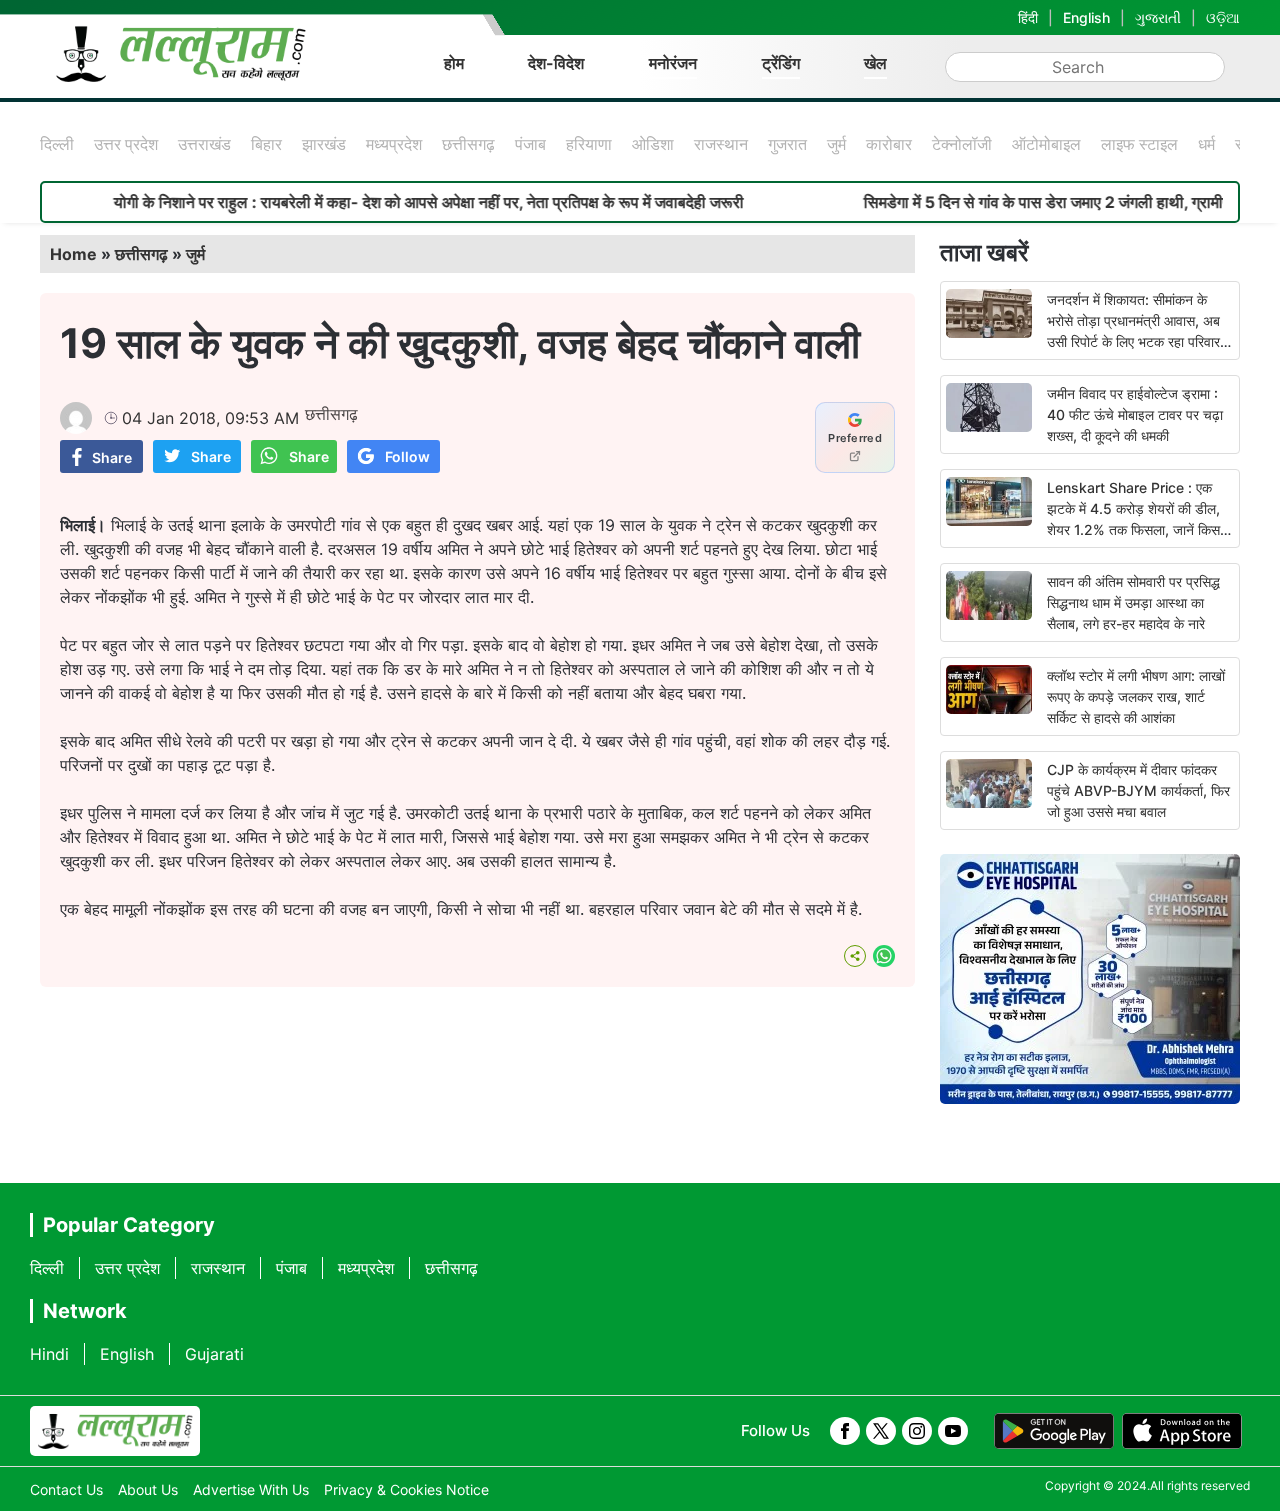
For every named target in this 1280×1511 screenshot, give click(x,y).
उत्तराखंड (204, 144)
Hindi (49, 1354)
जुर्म (836, 144)
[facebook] (845, 1431)
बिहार (266, 144)
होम (454, 63)
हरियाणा (589, 144)
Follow (407, 456)
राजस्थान (721, 144)
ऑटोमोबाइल (1046, 144)
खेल (875, 63)
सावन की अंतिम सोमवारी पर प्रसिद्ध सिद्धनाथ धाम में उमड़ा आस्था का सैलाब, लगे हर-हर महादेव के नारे (1133, 602)
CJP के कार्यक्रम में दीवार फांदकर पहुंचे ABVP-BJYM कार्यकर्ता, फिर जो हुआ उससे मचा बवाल (1138, 790)
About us (148, 1489)
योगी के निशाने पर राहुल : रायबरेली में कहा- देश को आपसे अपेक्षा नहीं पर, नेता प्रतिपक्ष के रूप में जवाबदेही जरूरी (389, 202)
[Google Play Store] (1054, 1431)
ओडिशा (653, 144)
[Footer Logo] (115, 1431)
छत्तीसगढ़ (468, 144)
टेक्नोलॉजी (962, 144)
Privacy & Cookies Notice (406, 1489)
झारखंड (324, 144)
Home (73, 254)
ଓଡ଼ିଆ (1223, 17)
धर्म (1206, 144)
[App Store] (1182, 1431)
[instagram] (917, 1431)
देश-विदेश (556, 63)
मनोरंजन (673, 63)
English (1086, 17)
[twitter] (881, 1431)
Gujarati (214, 1354)
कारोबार (889, 144)
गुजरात (787, 144)
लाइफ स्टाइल (1139, 144)
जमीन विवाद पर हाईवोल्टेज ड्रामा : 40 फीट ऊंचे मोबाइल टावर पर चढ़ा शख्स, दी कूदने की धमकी (1135, 414)
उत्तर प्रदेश (126, 144)
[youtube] (953, 1431)
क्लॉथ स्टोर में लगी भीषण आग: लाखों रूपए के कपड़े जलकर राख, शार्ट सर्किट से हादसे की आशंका (1136, 696)
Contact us (66, 1489)
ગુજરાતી (1158, 17)
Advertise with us (251, 1489)
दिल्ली (57, 144)
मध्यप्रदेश (394, 144)
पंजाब (530, 144)
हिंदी (1028, 17)
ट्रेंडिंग (781, 63)
